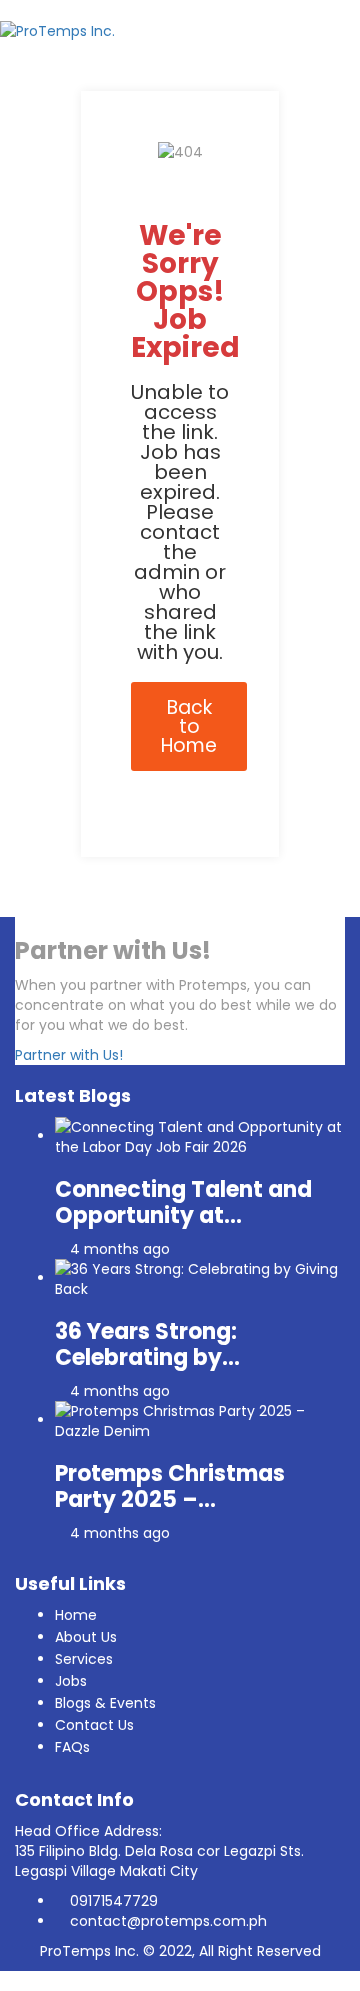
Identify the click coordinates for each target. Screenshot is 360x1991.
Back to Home (189, 726)
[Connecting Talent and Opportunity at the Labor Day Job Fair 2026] (200, 1136)
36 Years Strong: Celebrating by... (147, 1344)
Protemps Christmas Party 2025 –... (170, 1486)
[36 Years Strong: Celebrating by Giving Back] (200, 1278)
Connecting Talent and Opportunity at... (183, 1202)
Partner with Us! (69, 1055)
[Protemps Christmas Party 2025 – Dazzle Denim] (200, 1420)
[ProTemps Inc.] (57, 30)
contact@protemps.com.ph (168, 1921)
